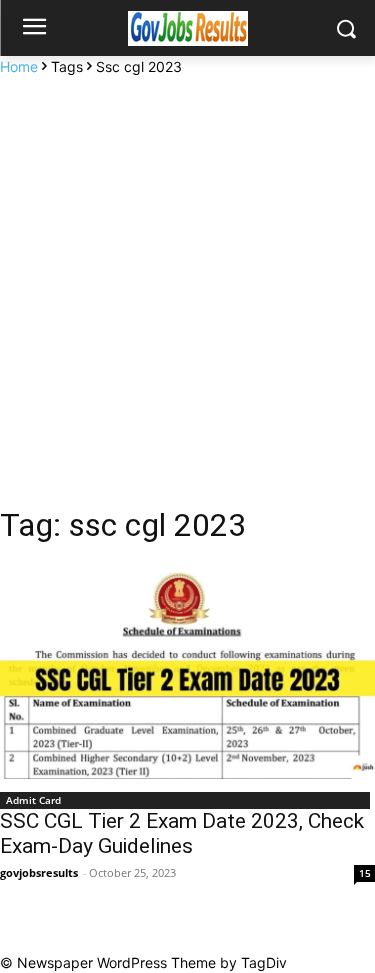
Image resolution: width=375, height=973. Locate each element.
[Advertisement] (187, 274)
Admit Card (33, 800)
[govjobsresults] (187, 28)
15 (365, 873)
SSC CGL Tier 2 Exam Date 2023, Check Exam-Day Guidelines (182, 833)
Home (19, 66)
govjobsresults (39, 872)
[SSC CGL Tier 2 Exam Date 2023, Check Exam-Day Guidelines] (187, 673)
